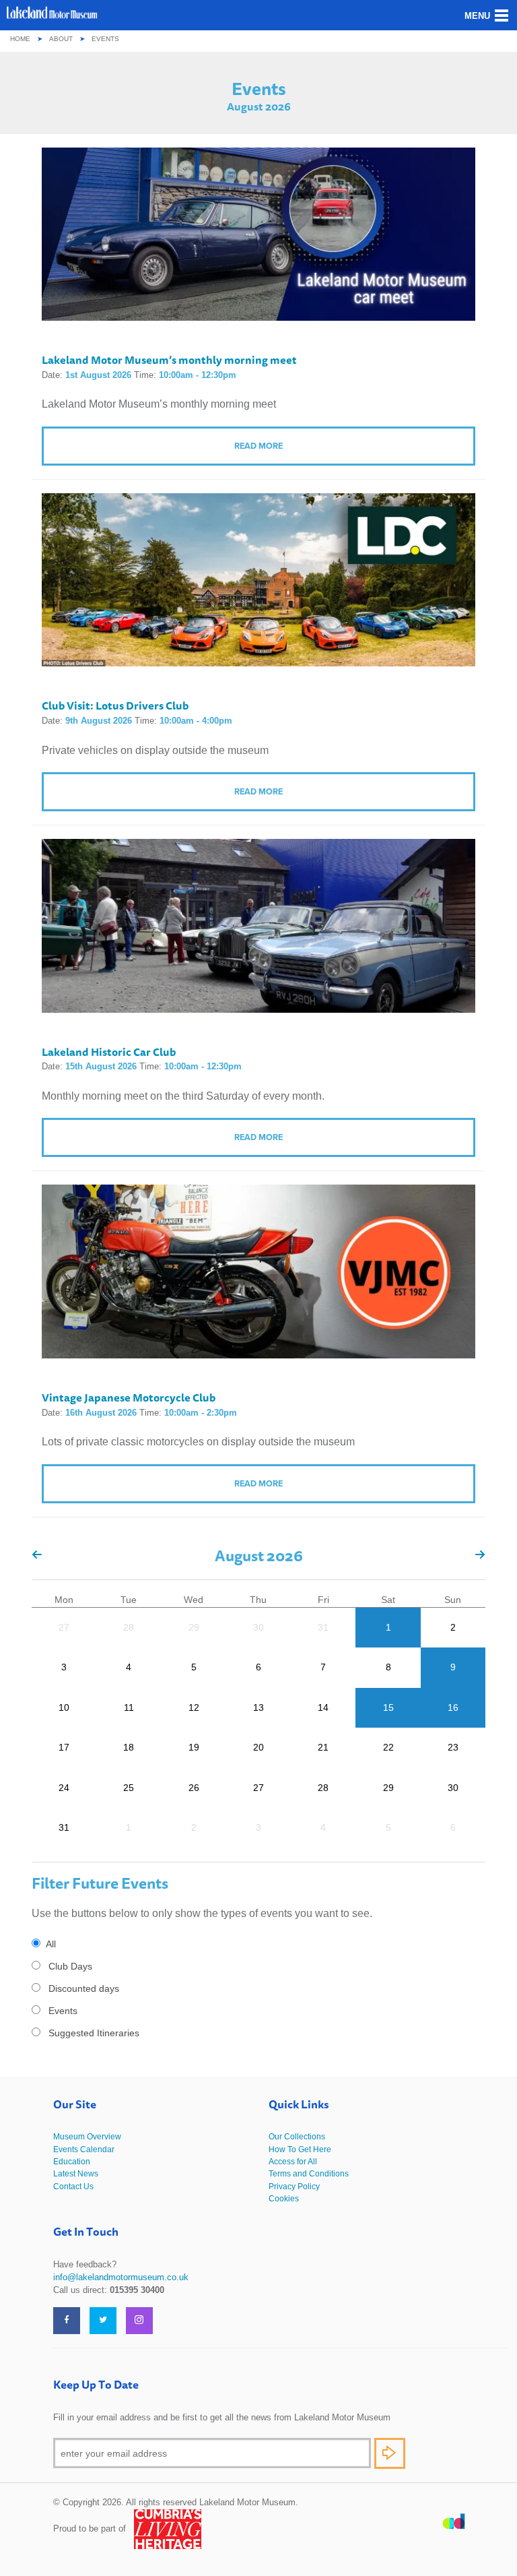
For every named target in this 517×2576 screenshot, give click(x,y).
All (51, 1944)
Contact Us (73, 2187)
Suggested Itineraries (94, 2033)
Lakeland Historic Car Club (109, 1052)
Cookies (284, 2199)
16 (453, 1707)
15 (388, 1707)
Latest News (76, 2174)
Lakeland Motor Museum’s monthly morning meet (169, 360)
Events (63, 2011)
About (61, 39)
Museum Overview (87, 2137)
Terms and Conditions (309, 2174)
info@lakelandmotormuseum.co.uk (121, 2277)
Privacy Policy (294, 2187)
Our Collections (297, 2137)
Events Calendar (84, 2149)
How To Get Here (300, 2149)
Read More (258, 446)
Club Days (70, 1966)
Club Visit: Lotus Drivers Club (115, 705)
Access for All (293, 2162)
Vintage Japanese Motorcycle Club (129, 1397)
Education (72, 2162)
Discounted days (84, 1988)
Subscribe (390, 2453)
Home (20, 39)
